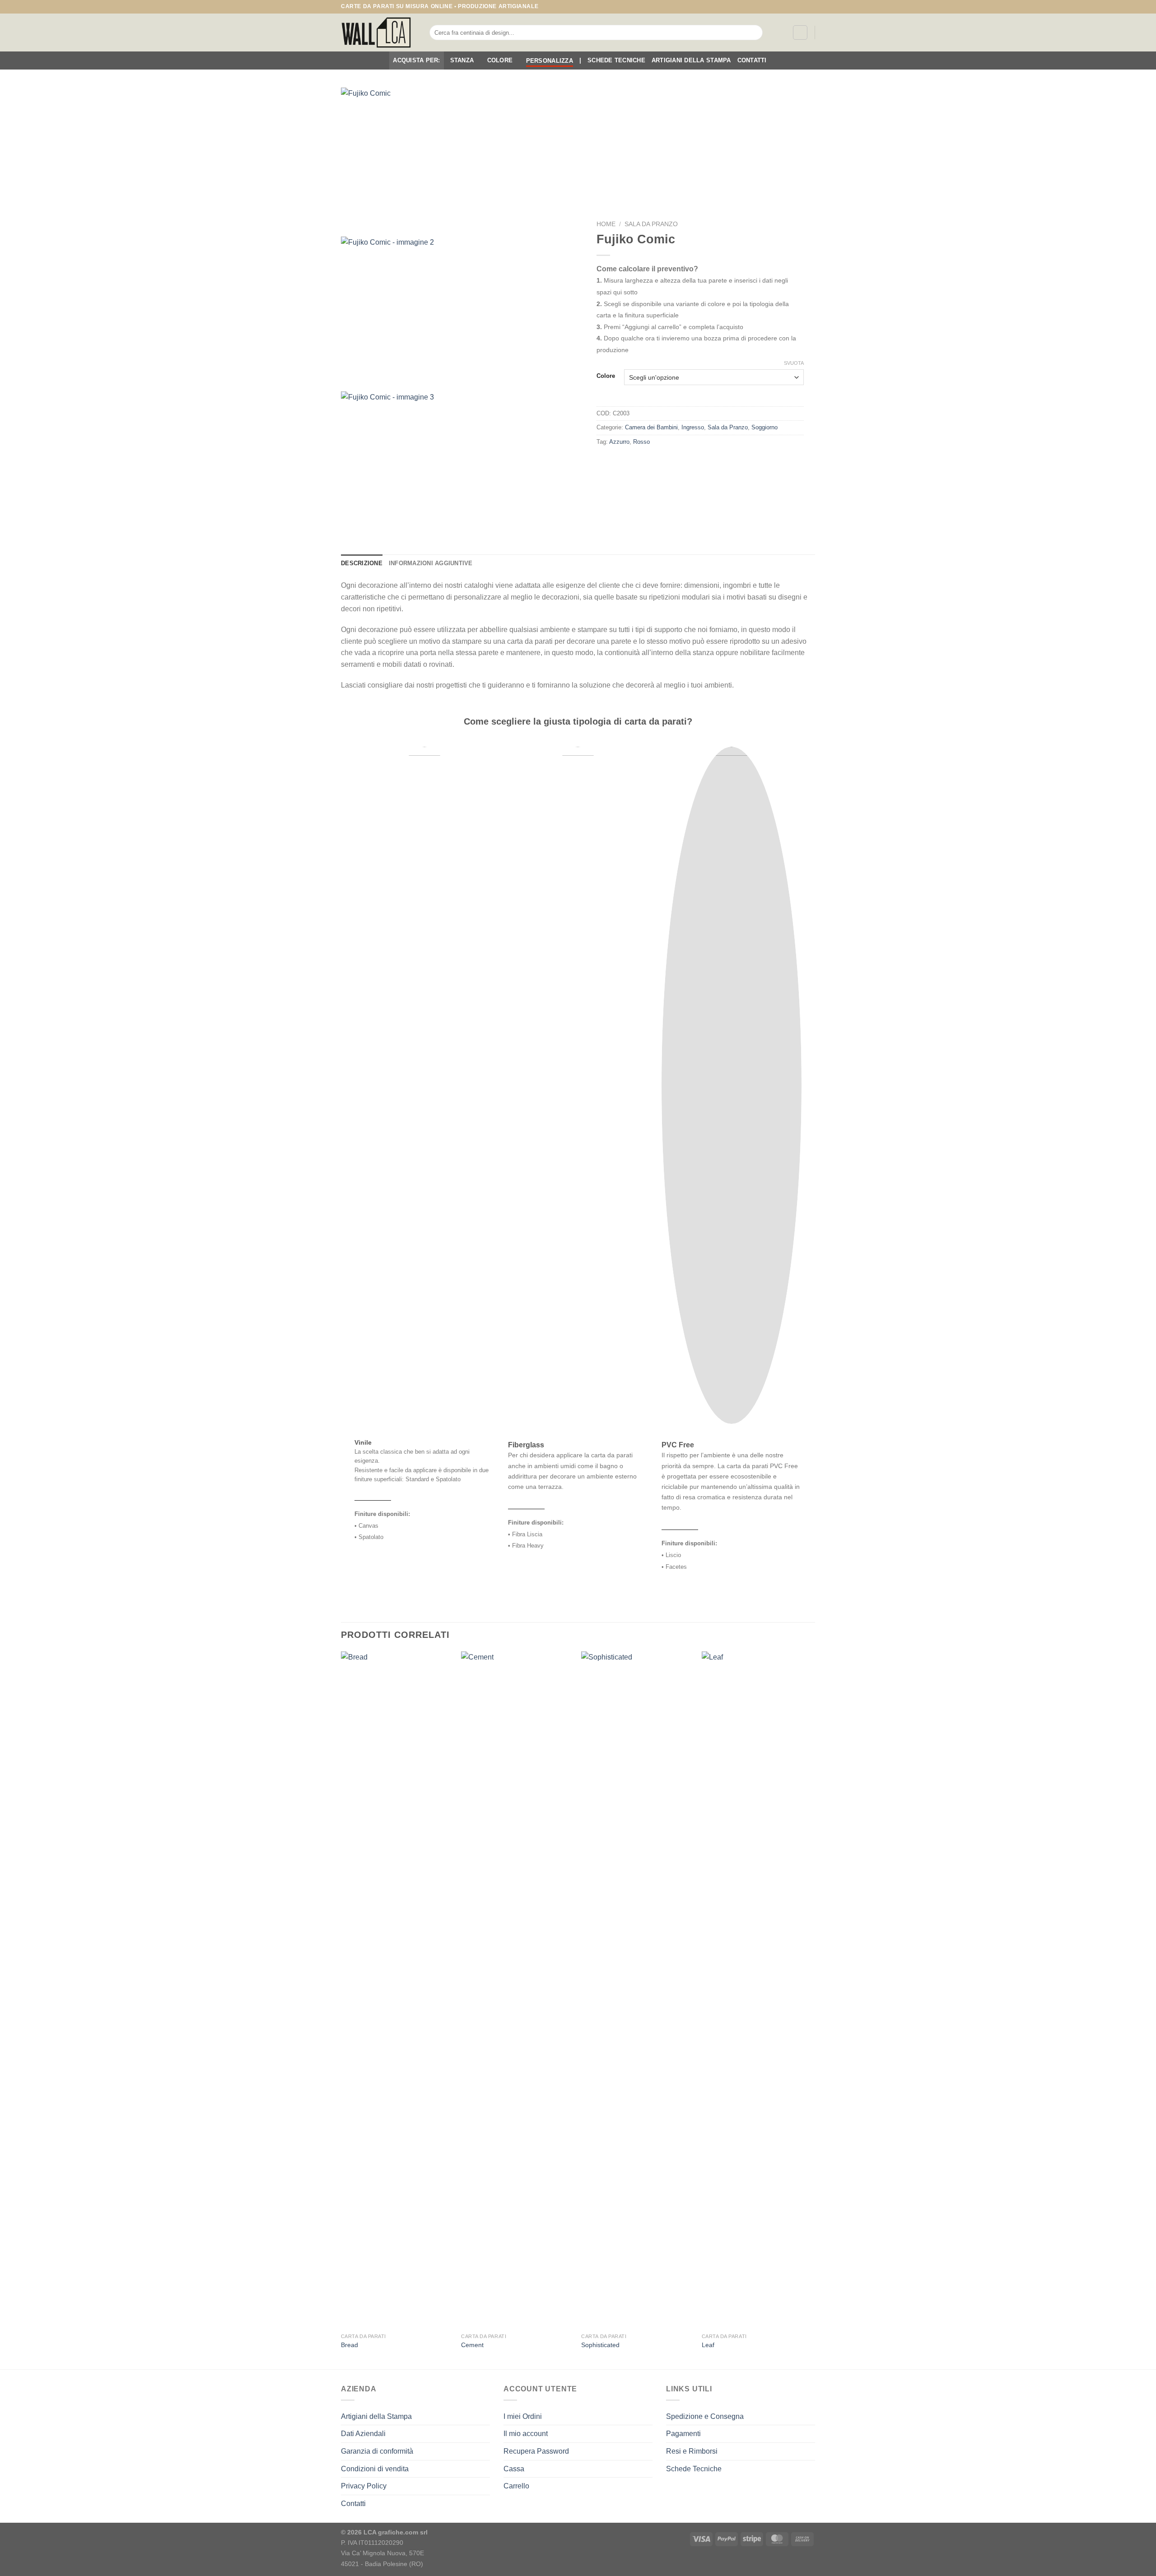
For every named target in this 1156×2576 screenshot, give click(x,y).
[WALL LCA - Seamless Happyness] (378, 33)
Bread (350, 2345)
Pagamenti (683, 2434)
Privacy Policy (364, 2486)
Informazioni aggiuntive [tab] (431, 563)
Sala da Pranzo (651, 224)
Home (606, 224)
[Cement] (517, 1990)
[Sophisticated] (637, 1990)
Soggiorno (764, 427)
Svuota (794, 363)
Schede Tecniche (616, 60)
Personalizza (550, 61)
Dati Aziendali (363, 2434)
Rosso (641, 442)
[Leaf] (757, 1990)
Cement (472, 2345)
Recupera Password (536, 2451)
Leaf (708, 2345)
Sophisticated (600, 2345)
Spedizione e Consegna (705, 2416)
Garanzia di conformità (377, 2451)
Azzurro (619, 442)
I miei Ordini (523, 2416)
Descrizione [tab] (362, 563)
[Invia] (754, 33)
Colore (500, 60)
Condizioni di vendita (375, 2469)
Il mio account (526, 2434)
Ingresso (693, 427)
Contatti (752, 60)
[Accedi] (800, 33)
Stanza (462, 60)
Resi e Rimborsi (692, 2451)
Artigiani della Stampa (691, 60)
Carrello (516, 2486)
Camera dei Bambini (651, 427)
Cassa (514, 2469)
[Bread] (397, 1990)
